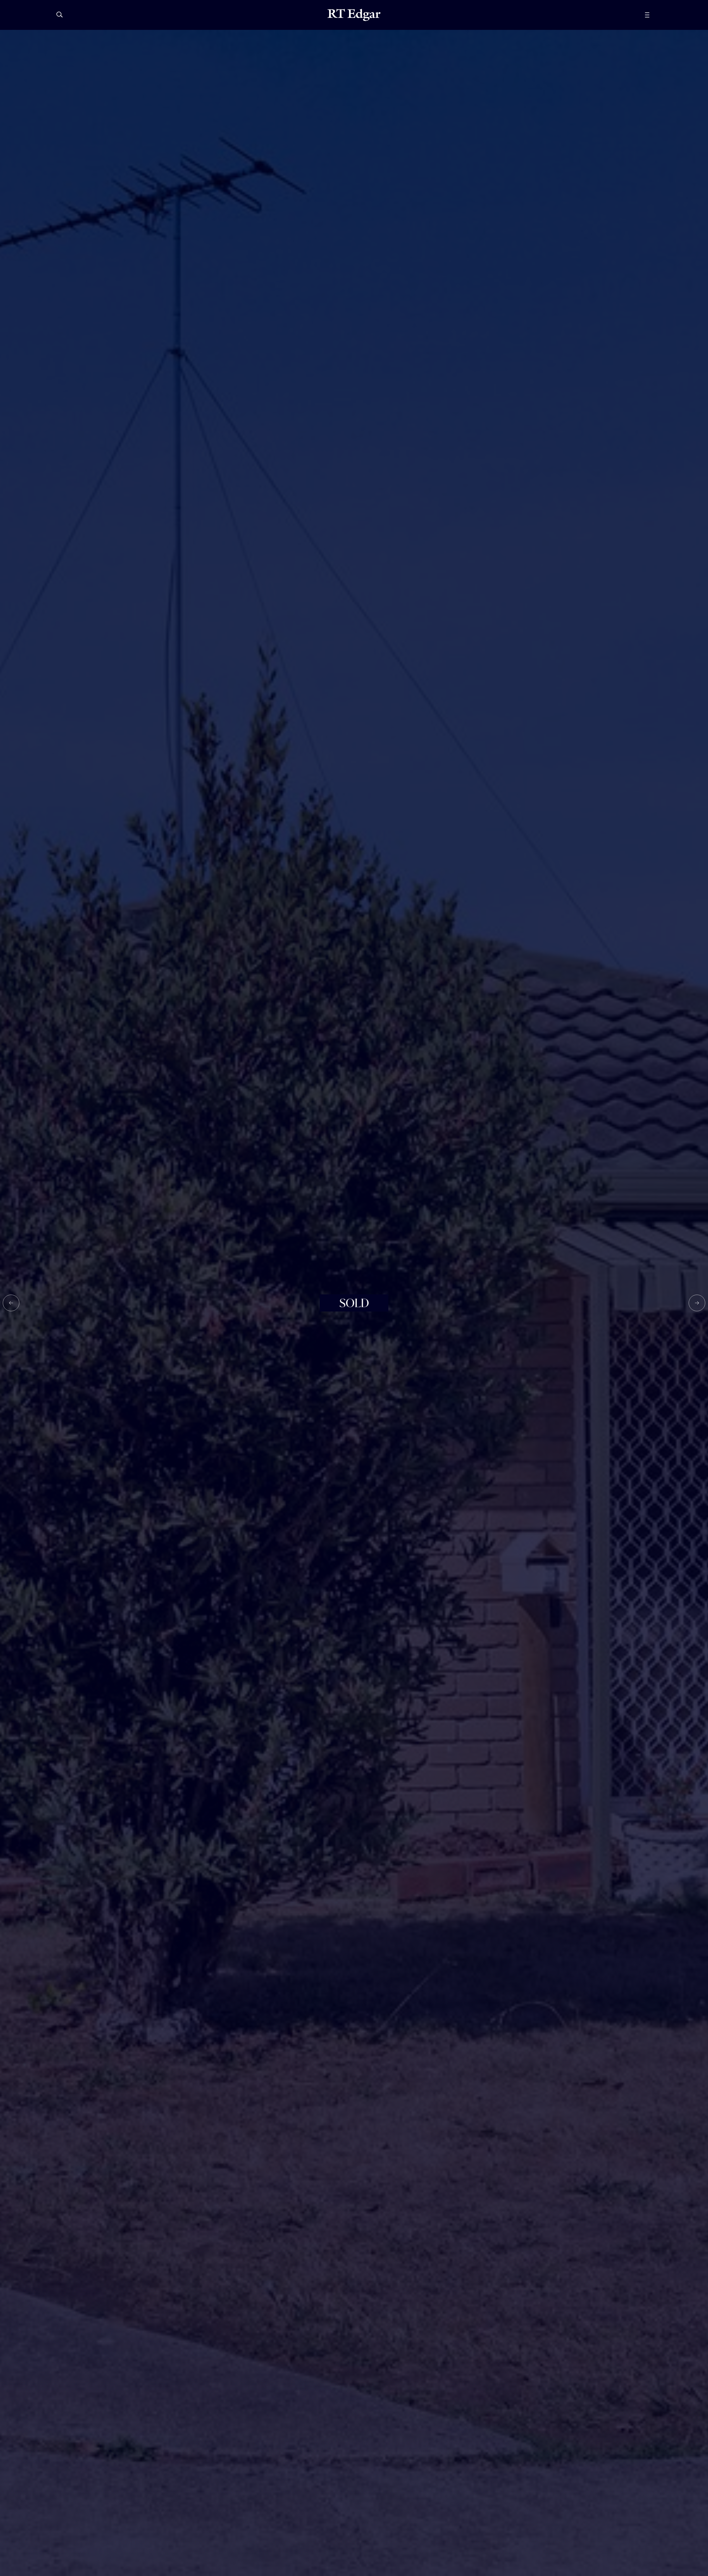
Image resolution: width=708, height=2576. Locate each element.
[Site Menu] (660, 15)
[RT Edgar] (354, 15)
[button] (11, 1303)
